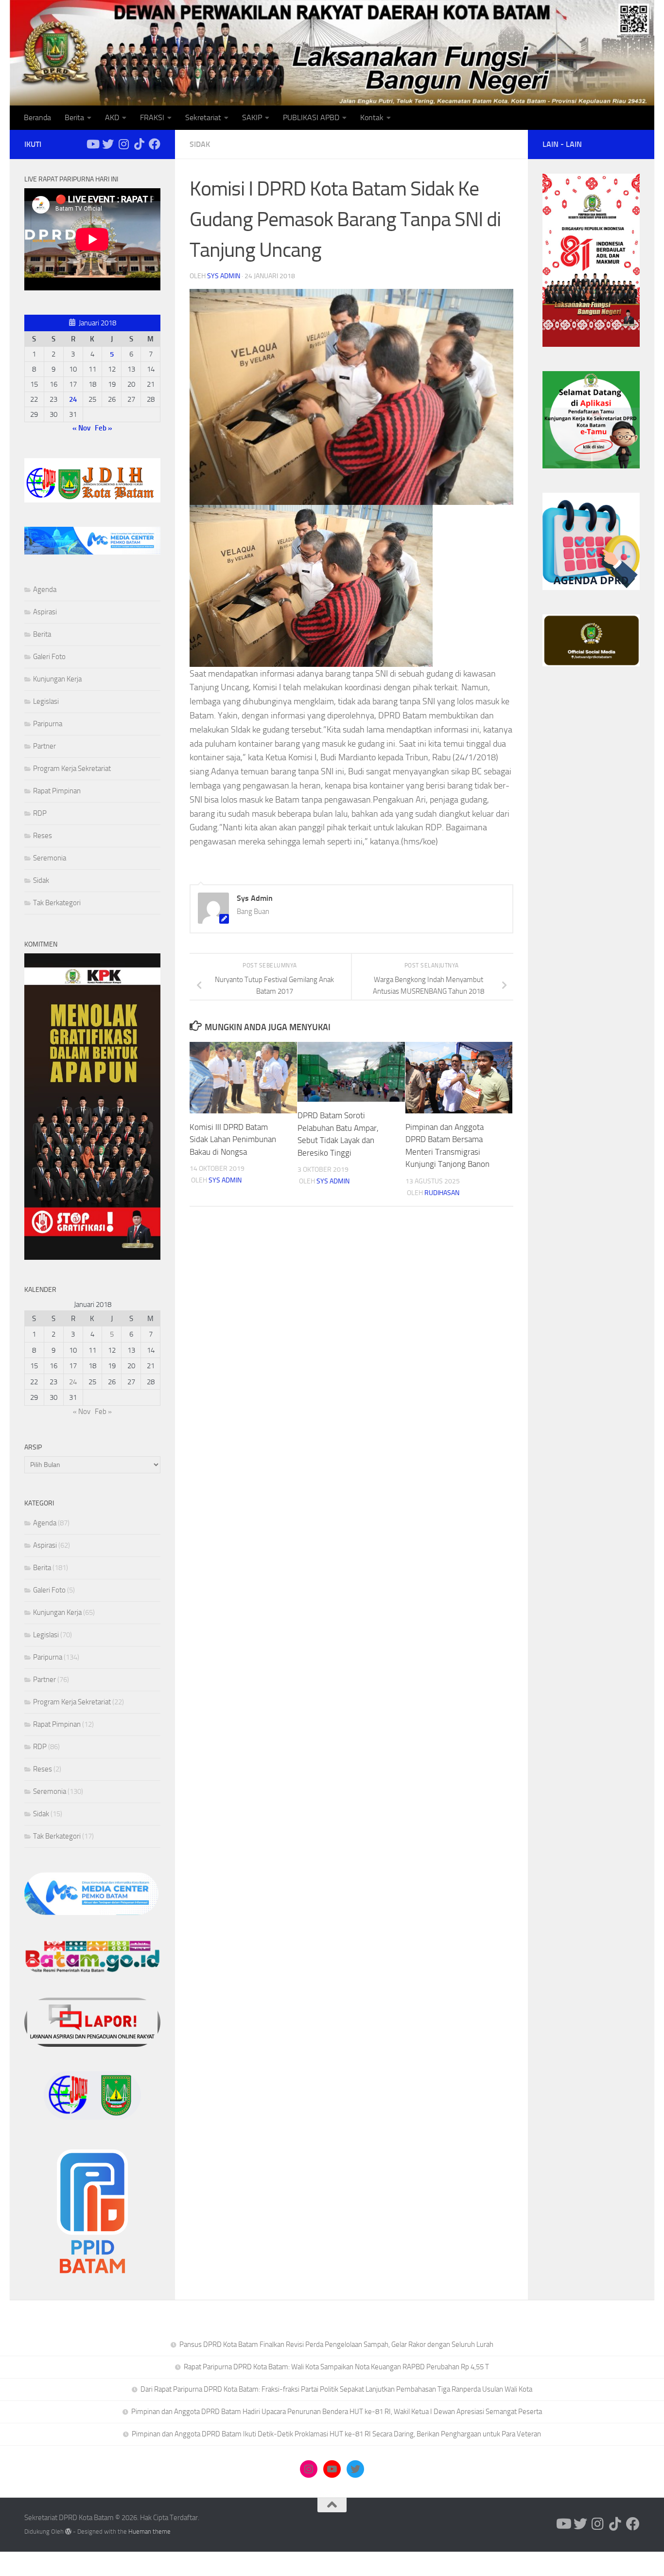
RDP (40, 813)
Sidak (200, 144)
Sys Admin (224, 276)
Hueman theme (149, 2531)
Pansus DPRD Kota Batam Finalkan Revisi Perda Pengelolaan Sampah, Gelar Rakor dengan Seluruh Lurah (336, 2344)
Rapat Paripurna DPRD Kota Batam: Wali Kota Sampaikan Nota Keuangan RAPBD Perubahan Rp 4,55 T (336, 2367)
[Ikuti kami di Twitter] (108, 144)
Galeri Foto (49, 657)
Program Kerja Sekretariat (72, 769)
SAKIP (252, 117)
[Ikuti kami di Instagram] (123, 144)
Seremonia (50, 858)
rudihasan (442, 1193)
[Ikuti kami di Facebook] (155, 144)
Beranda (37, 117)
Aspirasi (45, 612)
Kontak (372, 117)
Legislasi (46, 701)
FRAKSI (152, 117)
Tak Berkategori (57, 903)
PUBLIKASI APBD (311, 117)
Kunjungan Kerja (57, 679)
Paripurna (48, 724)
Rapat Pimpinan (57, 791)
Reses (43, 836)
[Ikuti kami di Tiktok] (139, 144)
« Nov (81, 428)
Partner (44, 746)
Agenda (45, 590)
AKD (112, 117)
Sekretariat (203, 117)
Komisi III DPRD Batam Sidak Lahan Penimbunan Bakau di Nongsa (233, 1139)
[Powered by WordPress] (68, 2531)
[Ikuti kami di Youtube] (92, 144)
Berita (74, 117)
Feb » (104, 428)
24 (73, 399)
